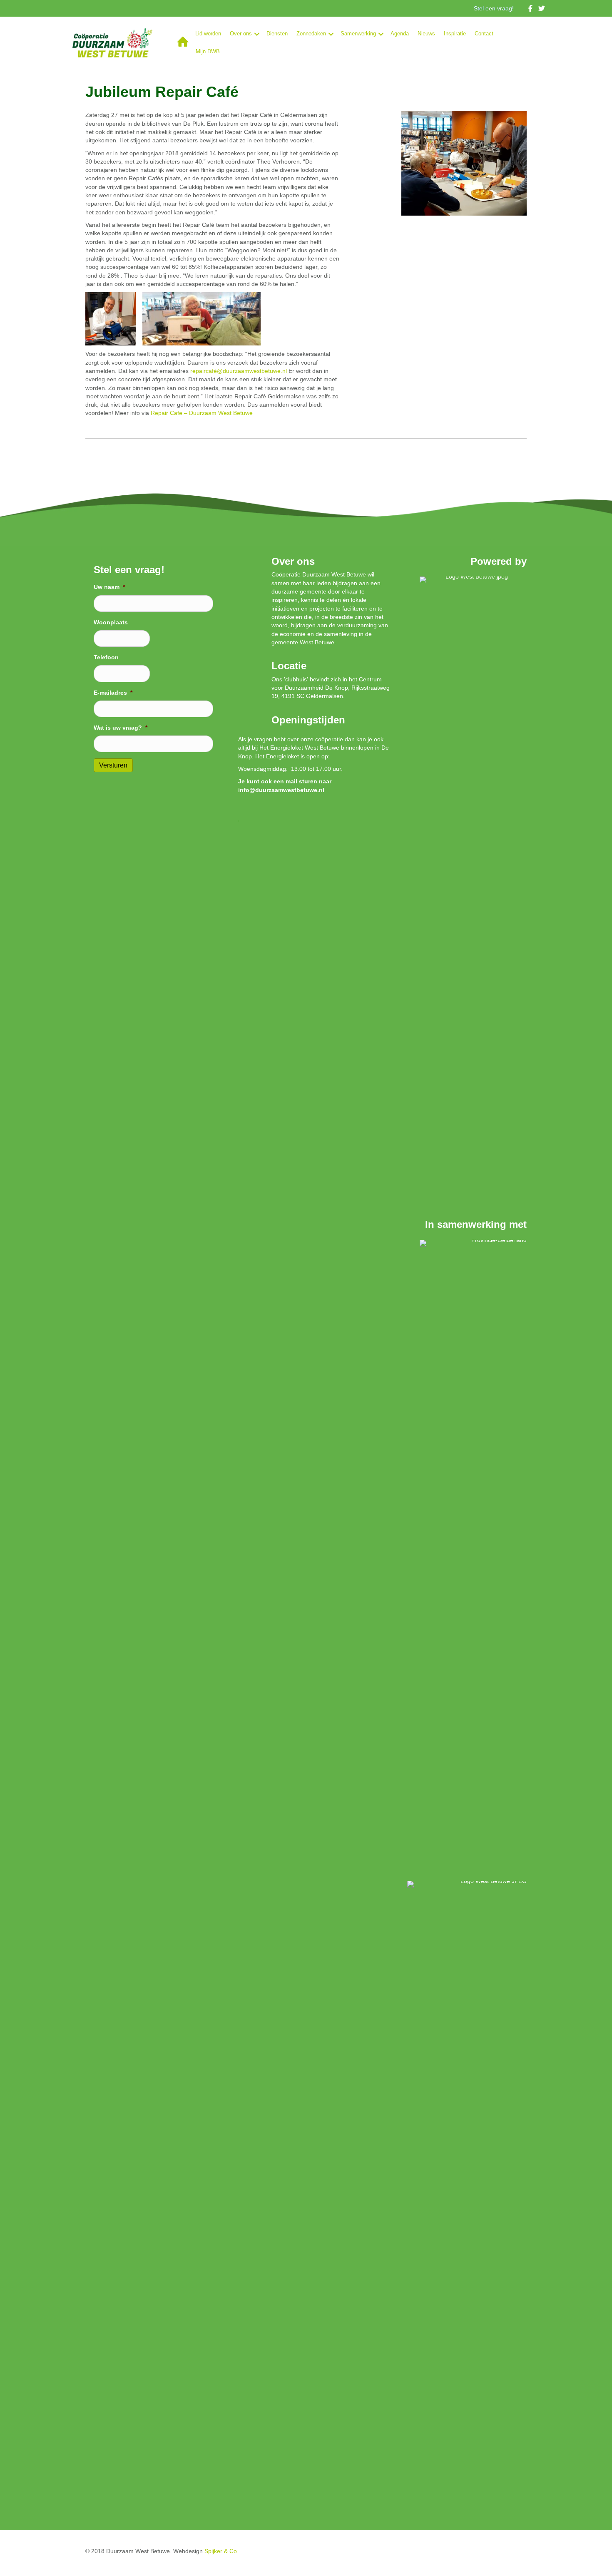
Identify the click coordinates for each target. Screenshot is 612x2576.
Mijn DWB (208, 51)
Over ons (241, 34)
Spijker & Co (221, 2551)
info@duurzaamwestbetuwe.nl (281, 790)
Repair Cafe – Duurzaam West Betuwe (202, 413)
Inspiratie (455, 34)
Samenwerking (358, 34)
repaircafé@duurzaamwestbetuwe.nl (239, 371)
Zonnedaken (311, 34)
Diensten (277, 34)
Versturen (113, 765)
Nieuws (426, 34)
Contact (484, 34)
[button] (257, 34)
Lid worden (208, 34)
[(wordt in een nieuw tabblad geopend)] (473, 888)
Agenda (400, 34)
